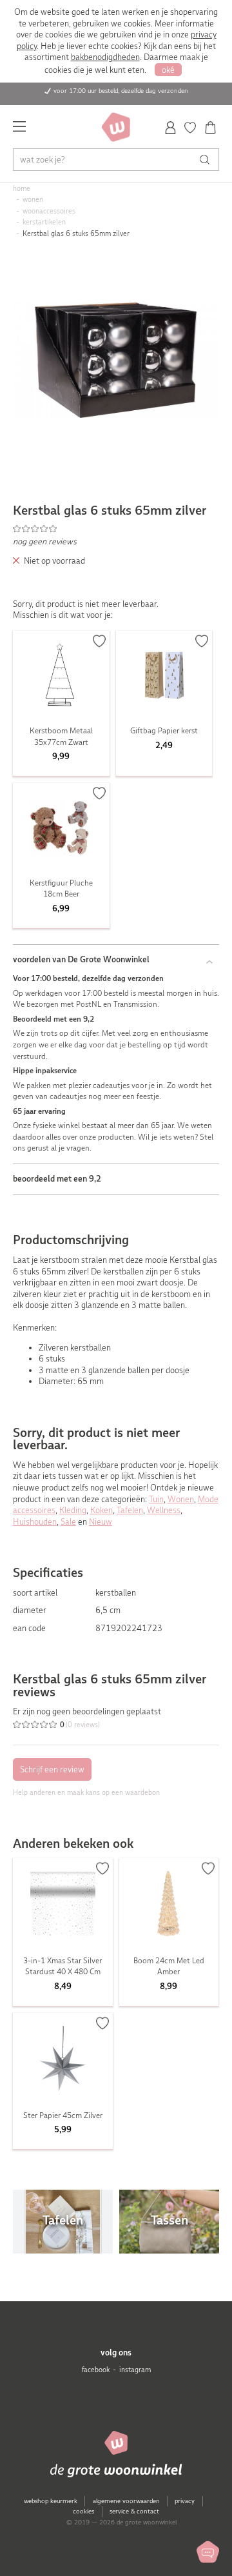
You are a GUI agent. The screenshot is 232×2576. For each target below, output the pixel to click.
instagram (135, 2370)
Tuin (156, 1499)
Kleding (73, 1510)
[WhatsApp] (208, 2552)
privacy (185, 2501)
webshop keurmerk (51, 2501)
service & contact (134, 2511)
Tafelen (130, 1510)
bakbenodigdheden (105, 57)
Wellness (164, 1510)
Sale (68, 1522)
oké (168, 70)
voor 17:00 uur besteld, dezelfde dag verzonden (121, 91)
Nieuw (101, 1522)
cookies (83, 2511)
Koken (101, 1510)
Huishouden (35, 1522)
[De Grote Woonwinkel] (116, 127)
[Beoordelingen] (116, 529)
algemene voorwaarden (126, 2501)
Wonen (181, 1499)
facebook (96, 2370)
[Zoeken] (208, 160)
